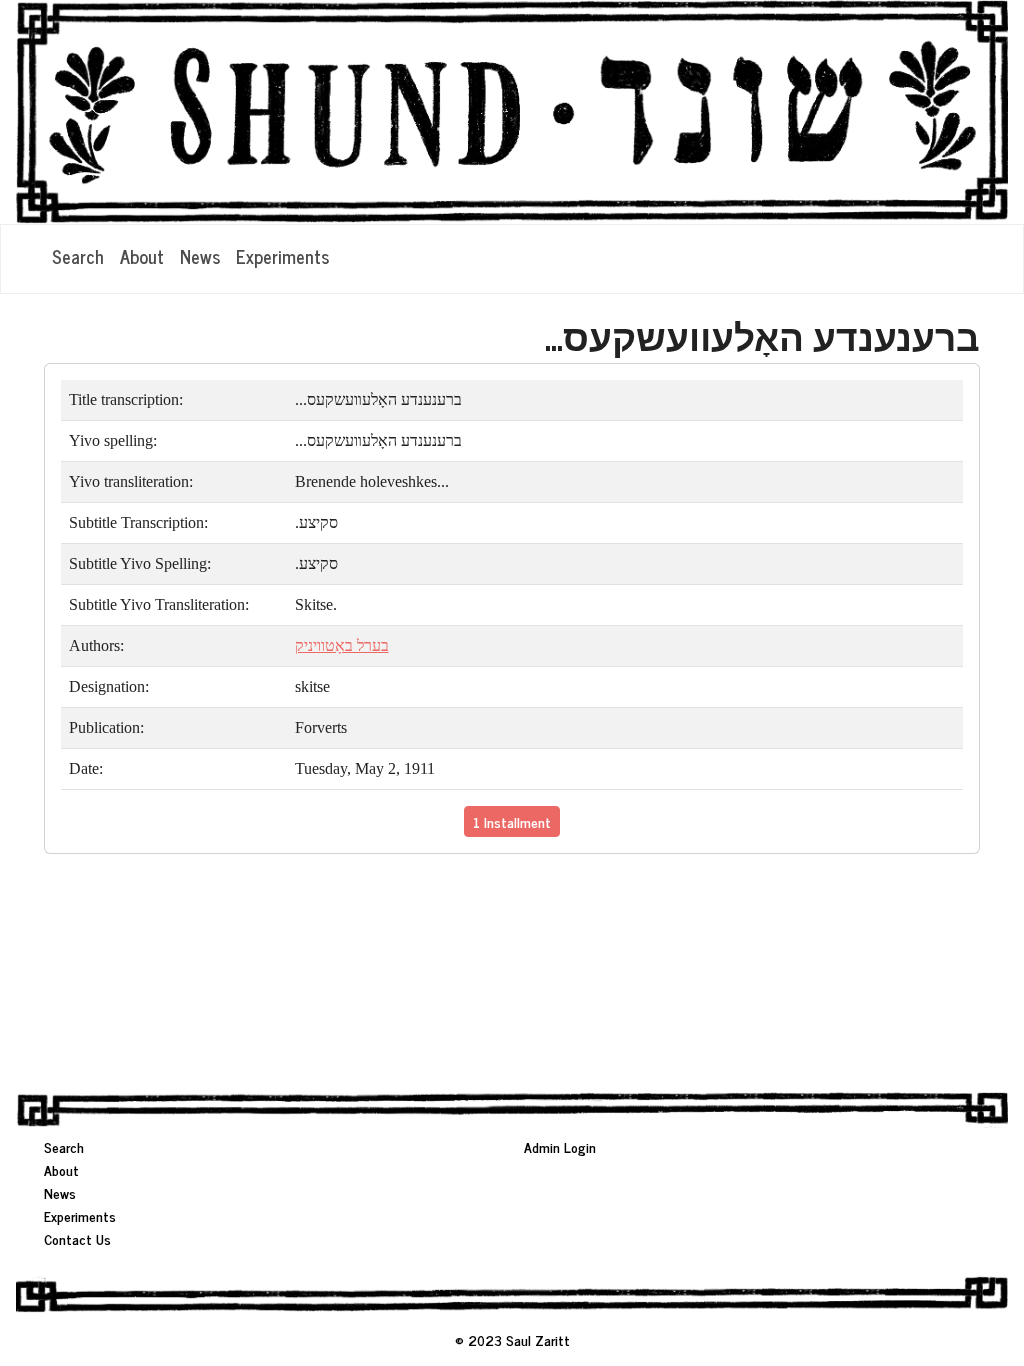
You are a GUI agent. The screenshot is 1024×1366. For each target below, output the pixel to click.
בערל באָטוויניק (342, 645)
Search (78, 256)
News (200, 256)
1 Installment (512, 821)
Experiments (282, 256)
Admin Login (560, 1146)
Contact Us (77, 1238)
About (142, 256)
